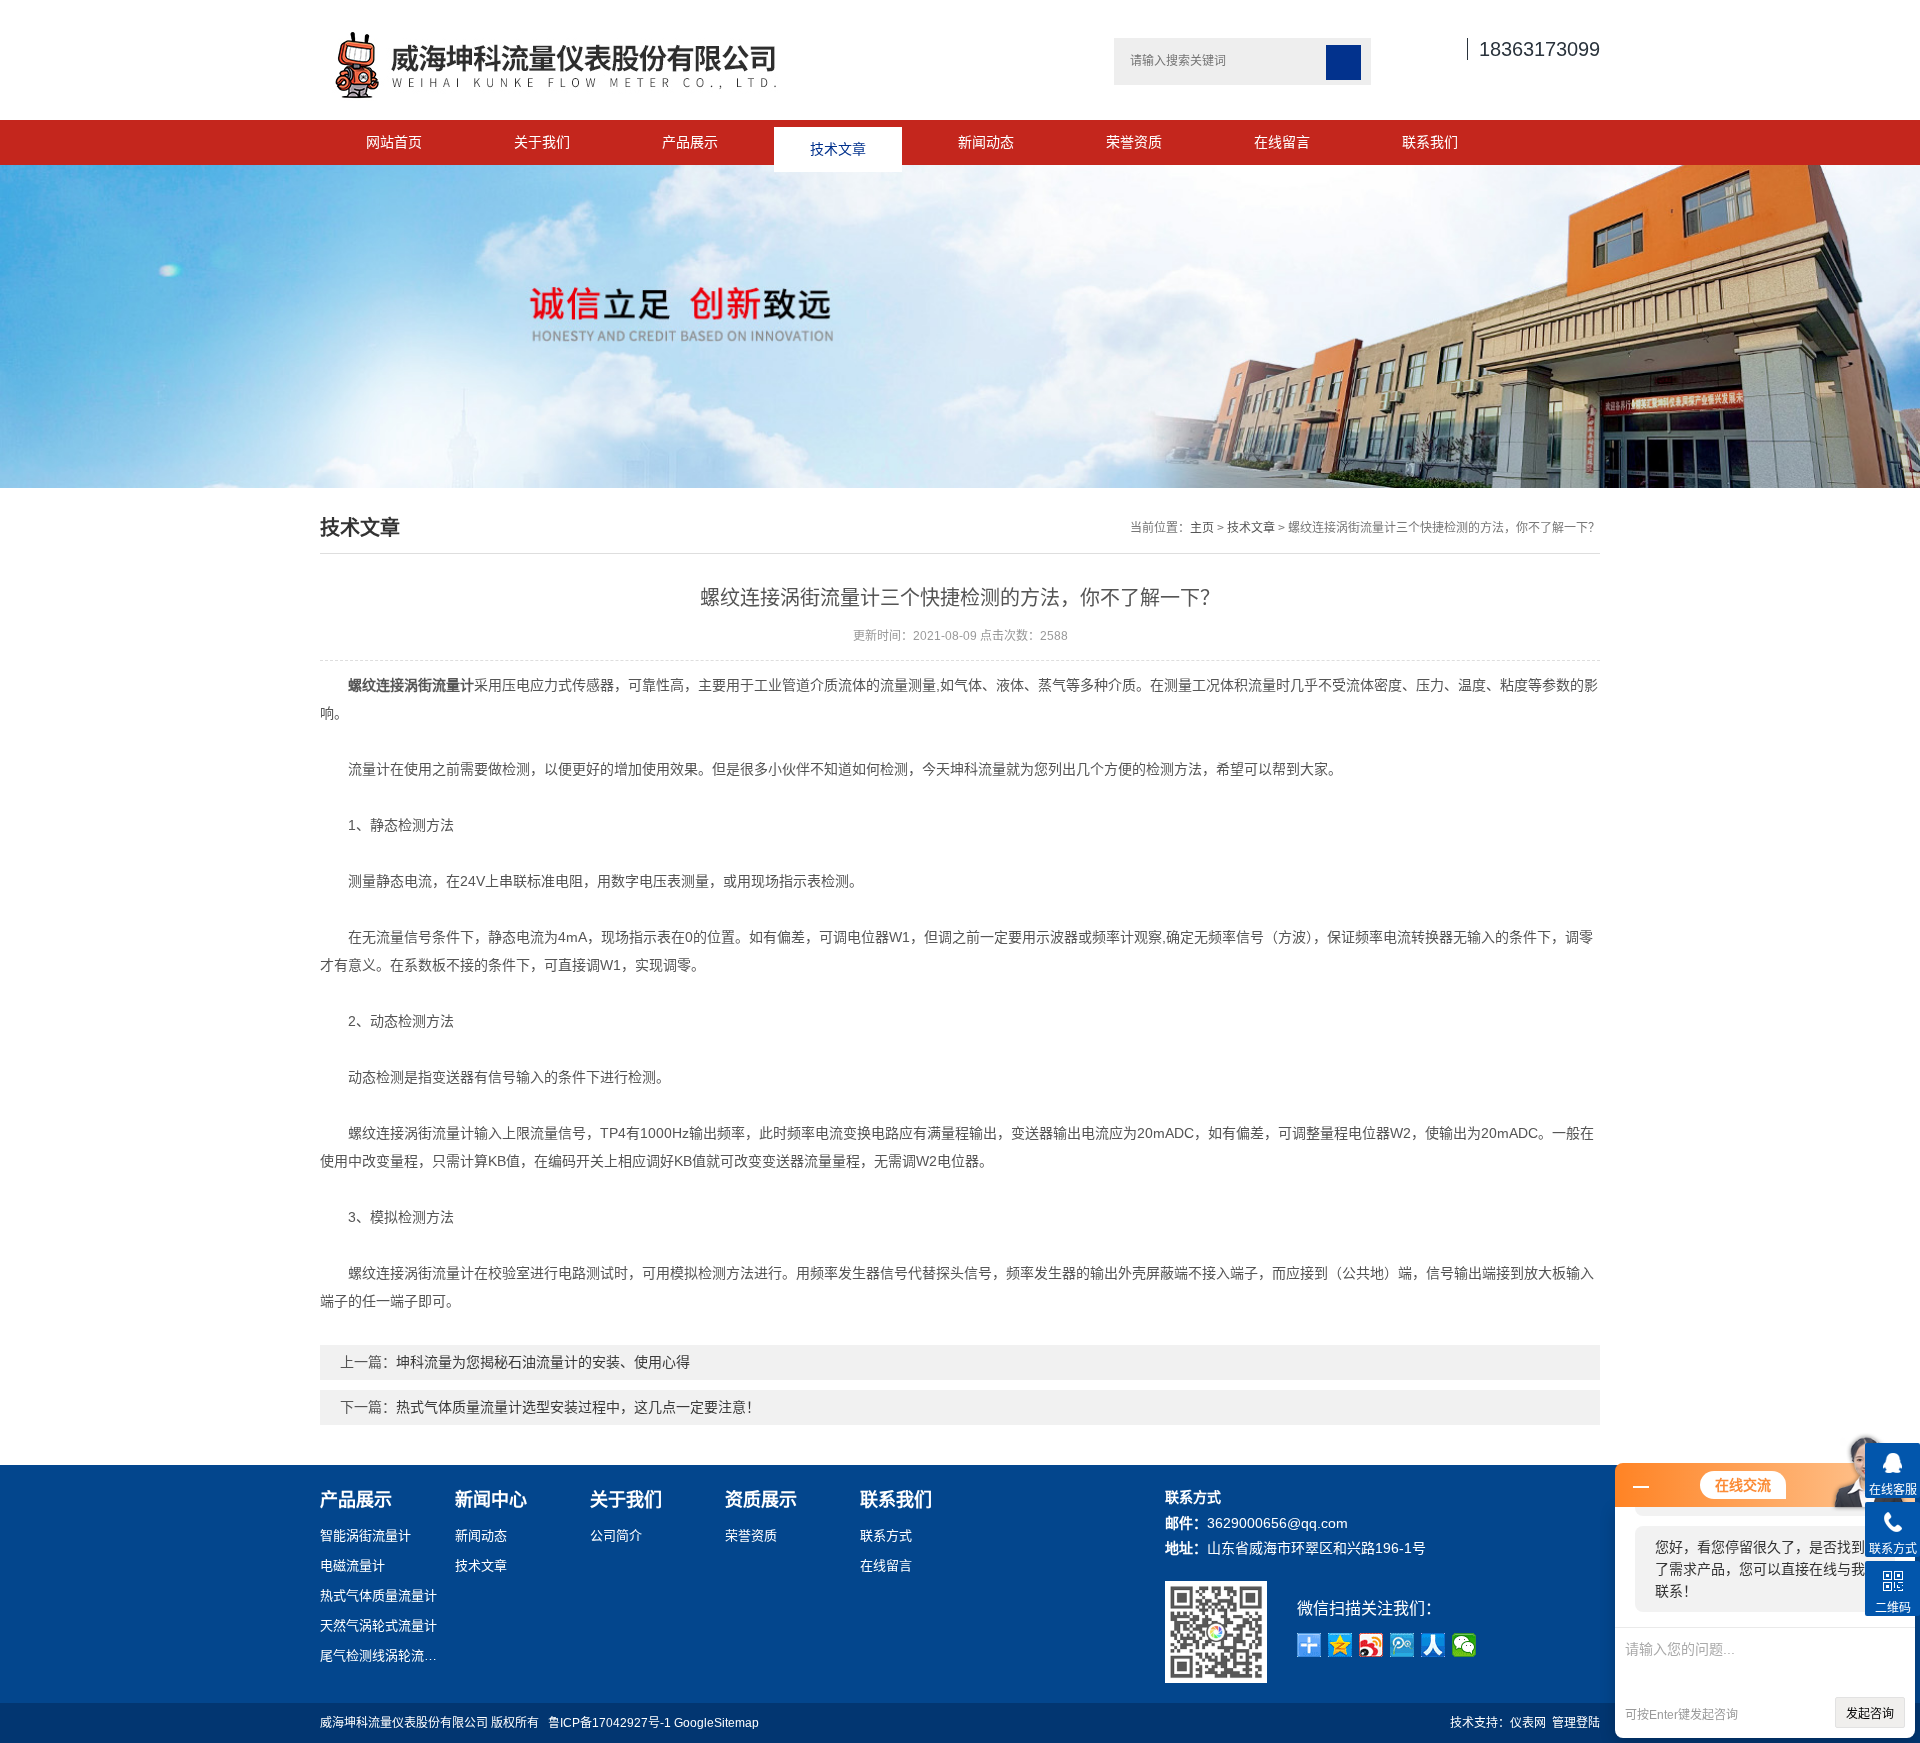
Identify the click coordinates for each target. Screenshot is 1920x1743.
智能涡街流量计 (365, 1535)
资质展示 (761, 1500)
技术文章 (838, 142)
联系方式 (886, 1535)
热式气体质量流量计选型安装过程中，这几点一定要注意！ (578, 1407)
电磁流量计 (352, 1565)
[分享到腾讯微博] (1402, 1645)
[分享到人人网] (1433, 1645)
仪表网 (1528, 1723)
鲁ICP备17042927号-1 (609, 1723)
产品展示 (690, 142)
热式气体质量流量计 (378, 1595)
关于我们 (542, 142)
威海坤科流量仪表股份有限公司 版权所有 (434, 1723)
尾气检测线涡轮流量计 (380, 1655)
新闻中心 (491, 1500)
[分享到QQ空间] (1340, 1645)
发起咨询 (1870, 1714)
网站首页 (394, 142)
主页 (1202, 528)
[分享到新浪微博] (1371, 1645)
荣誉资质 (1134, 142)
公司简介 (616, 1535)
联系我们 (1430, 142)
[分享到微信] (1464, 1645)
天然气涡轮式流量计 (378, 1625)
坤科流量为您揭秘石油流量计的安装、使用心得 (543, 1362)
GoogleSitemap (716, 1723)
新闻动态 (986, 142)
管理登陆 (1576, 1723)
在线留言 (1282, 142)
